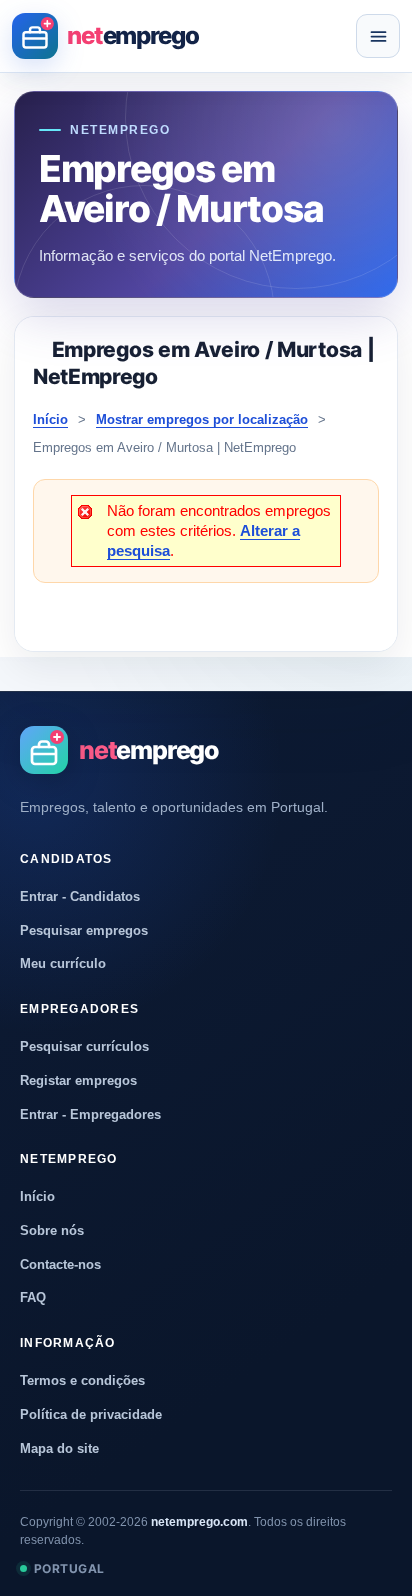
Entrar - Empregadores (90, 1114)
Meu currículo (63, 963)
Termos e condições (82, 1380)
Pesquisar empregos (84, 930)
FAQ (33, 1297)
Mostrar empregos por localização (202, 419)
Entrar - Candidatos (80, 896)
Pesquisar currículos (84, 1046)
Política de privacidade (91, 1414)
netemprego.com (199, 1522)
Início (50, 419)
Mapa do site (59, 1448)
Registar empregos (78, 1080)
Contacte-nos (60, 1264)
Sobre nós (52, 1230)
